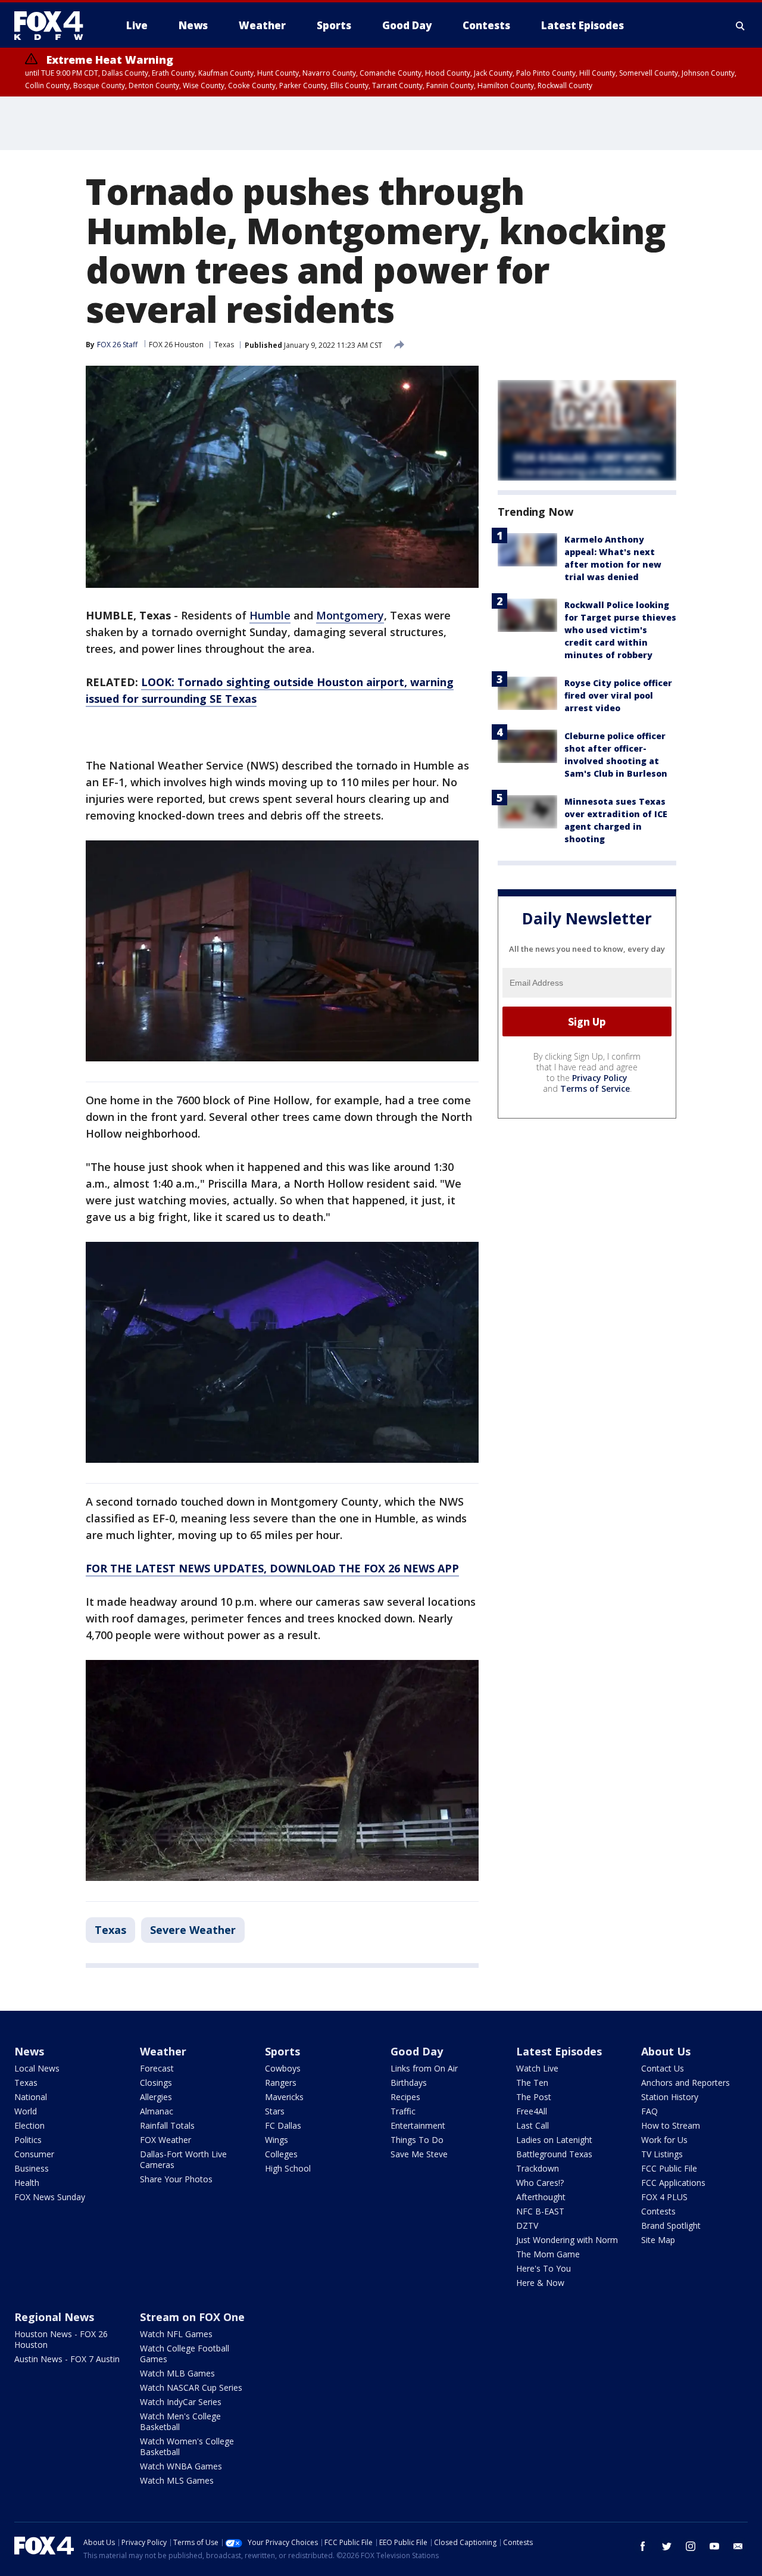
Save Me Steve (419, 2154)
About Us (666, 2051)
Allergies (156, 2097)
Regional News (54, 2317)
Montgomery (350, 615)
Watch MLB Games (177, 2373)
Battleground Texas (554, 2154)
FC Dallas (283, 2125)
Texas (224, 345)
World (26, 2111)
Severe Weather (193, 1930)
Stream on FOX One (192, 2317)
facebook (643, 2546)
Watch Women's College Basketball (187, 2446)
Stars (275, 2111)
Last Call (533, 2125)
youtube (714, 2546)
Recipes (405, 2097)
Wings (277, 2140)
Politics (28, 2140)
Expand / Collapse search (741, 26)
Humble (270, 615)
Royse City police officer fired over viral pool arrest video (618, 695)
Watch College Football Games (185, 2354)
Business (32, 2168)
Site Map (658, 2240)
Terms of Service (595, 1089)
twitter (667, 2546)
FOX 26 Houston (176, 345)
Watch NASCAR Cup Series (191, 2387)
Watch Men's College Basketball (180, 2421)
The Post (534, 2097)
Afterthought (541, 2197)
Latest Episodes (559, 2051)
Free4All (532, 2111)
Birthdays (409, 2083)
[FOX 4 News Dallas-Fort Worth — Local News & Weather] (54, 26)
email (738, 2546)
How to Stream (671, 2125)
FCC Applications (673, 2183)
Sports (282, 2051)
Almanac (157, 2111)
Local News (37, 2068)
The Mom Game (548, 2254)
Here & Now (540, 2283)
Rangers (281, 2083)
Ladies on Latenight (554, 2140)
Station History (670, 2097)
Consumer (34, 2154)
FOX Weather (165, 2140)
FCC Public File (669, 2168)
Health (27, 2183)
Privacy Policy (600, 1078)
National (31, 2097)
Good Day (417, 2051)
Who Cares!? (540, 2183)
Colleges (281, 2154)
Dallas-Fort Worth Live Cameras (183, 2159)
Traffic (403, 2111)
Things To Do (417, 2140)
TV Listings (662, 2154)
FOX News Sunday (50, 2197)
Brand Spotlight (671, 2225)
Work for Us (664, 2140)
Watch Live (537, 2068)
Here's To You (544, 2268)
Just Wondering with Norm (567, 2240)
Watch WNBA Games (181, 2466)
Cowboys (283, 2068)
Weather (163, 2051)
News (29, 2051)
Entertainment (418, 2125)
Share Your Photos (176, 2179)
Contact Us (663, 2068)
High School (288, 2168)
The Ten (532, 2083)
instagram (691, 2546)
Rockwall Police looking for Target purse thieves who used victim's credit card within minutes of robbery (620, 630)
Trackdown (538, 2168)
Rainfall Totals (167, 2125)
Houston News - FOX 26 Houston (61, 2339)
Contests (658, 2211)
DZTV (527, 2225)
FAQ (649, 2111)
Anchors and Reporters (686, 2083)
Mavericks (284, 2097)
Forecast (157, 2068)
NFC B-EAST (540, 2211)
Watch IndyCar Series (181, 2402)
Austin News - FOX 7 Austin (67, 2359)
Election (29, 2125)
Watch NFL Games (176, 2334)
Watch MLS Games (177, 2480)
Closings (156, 2083)
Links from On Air (424, 2068)
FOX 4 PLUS (664, 2197)
